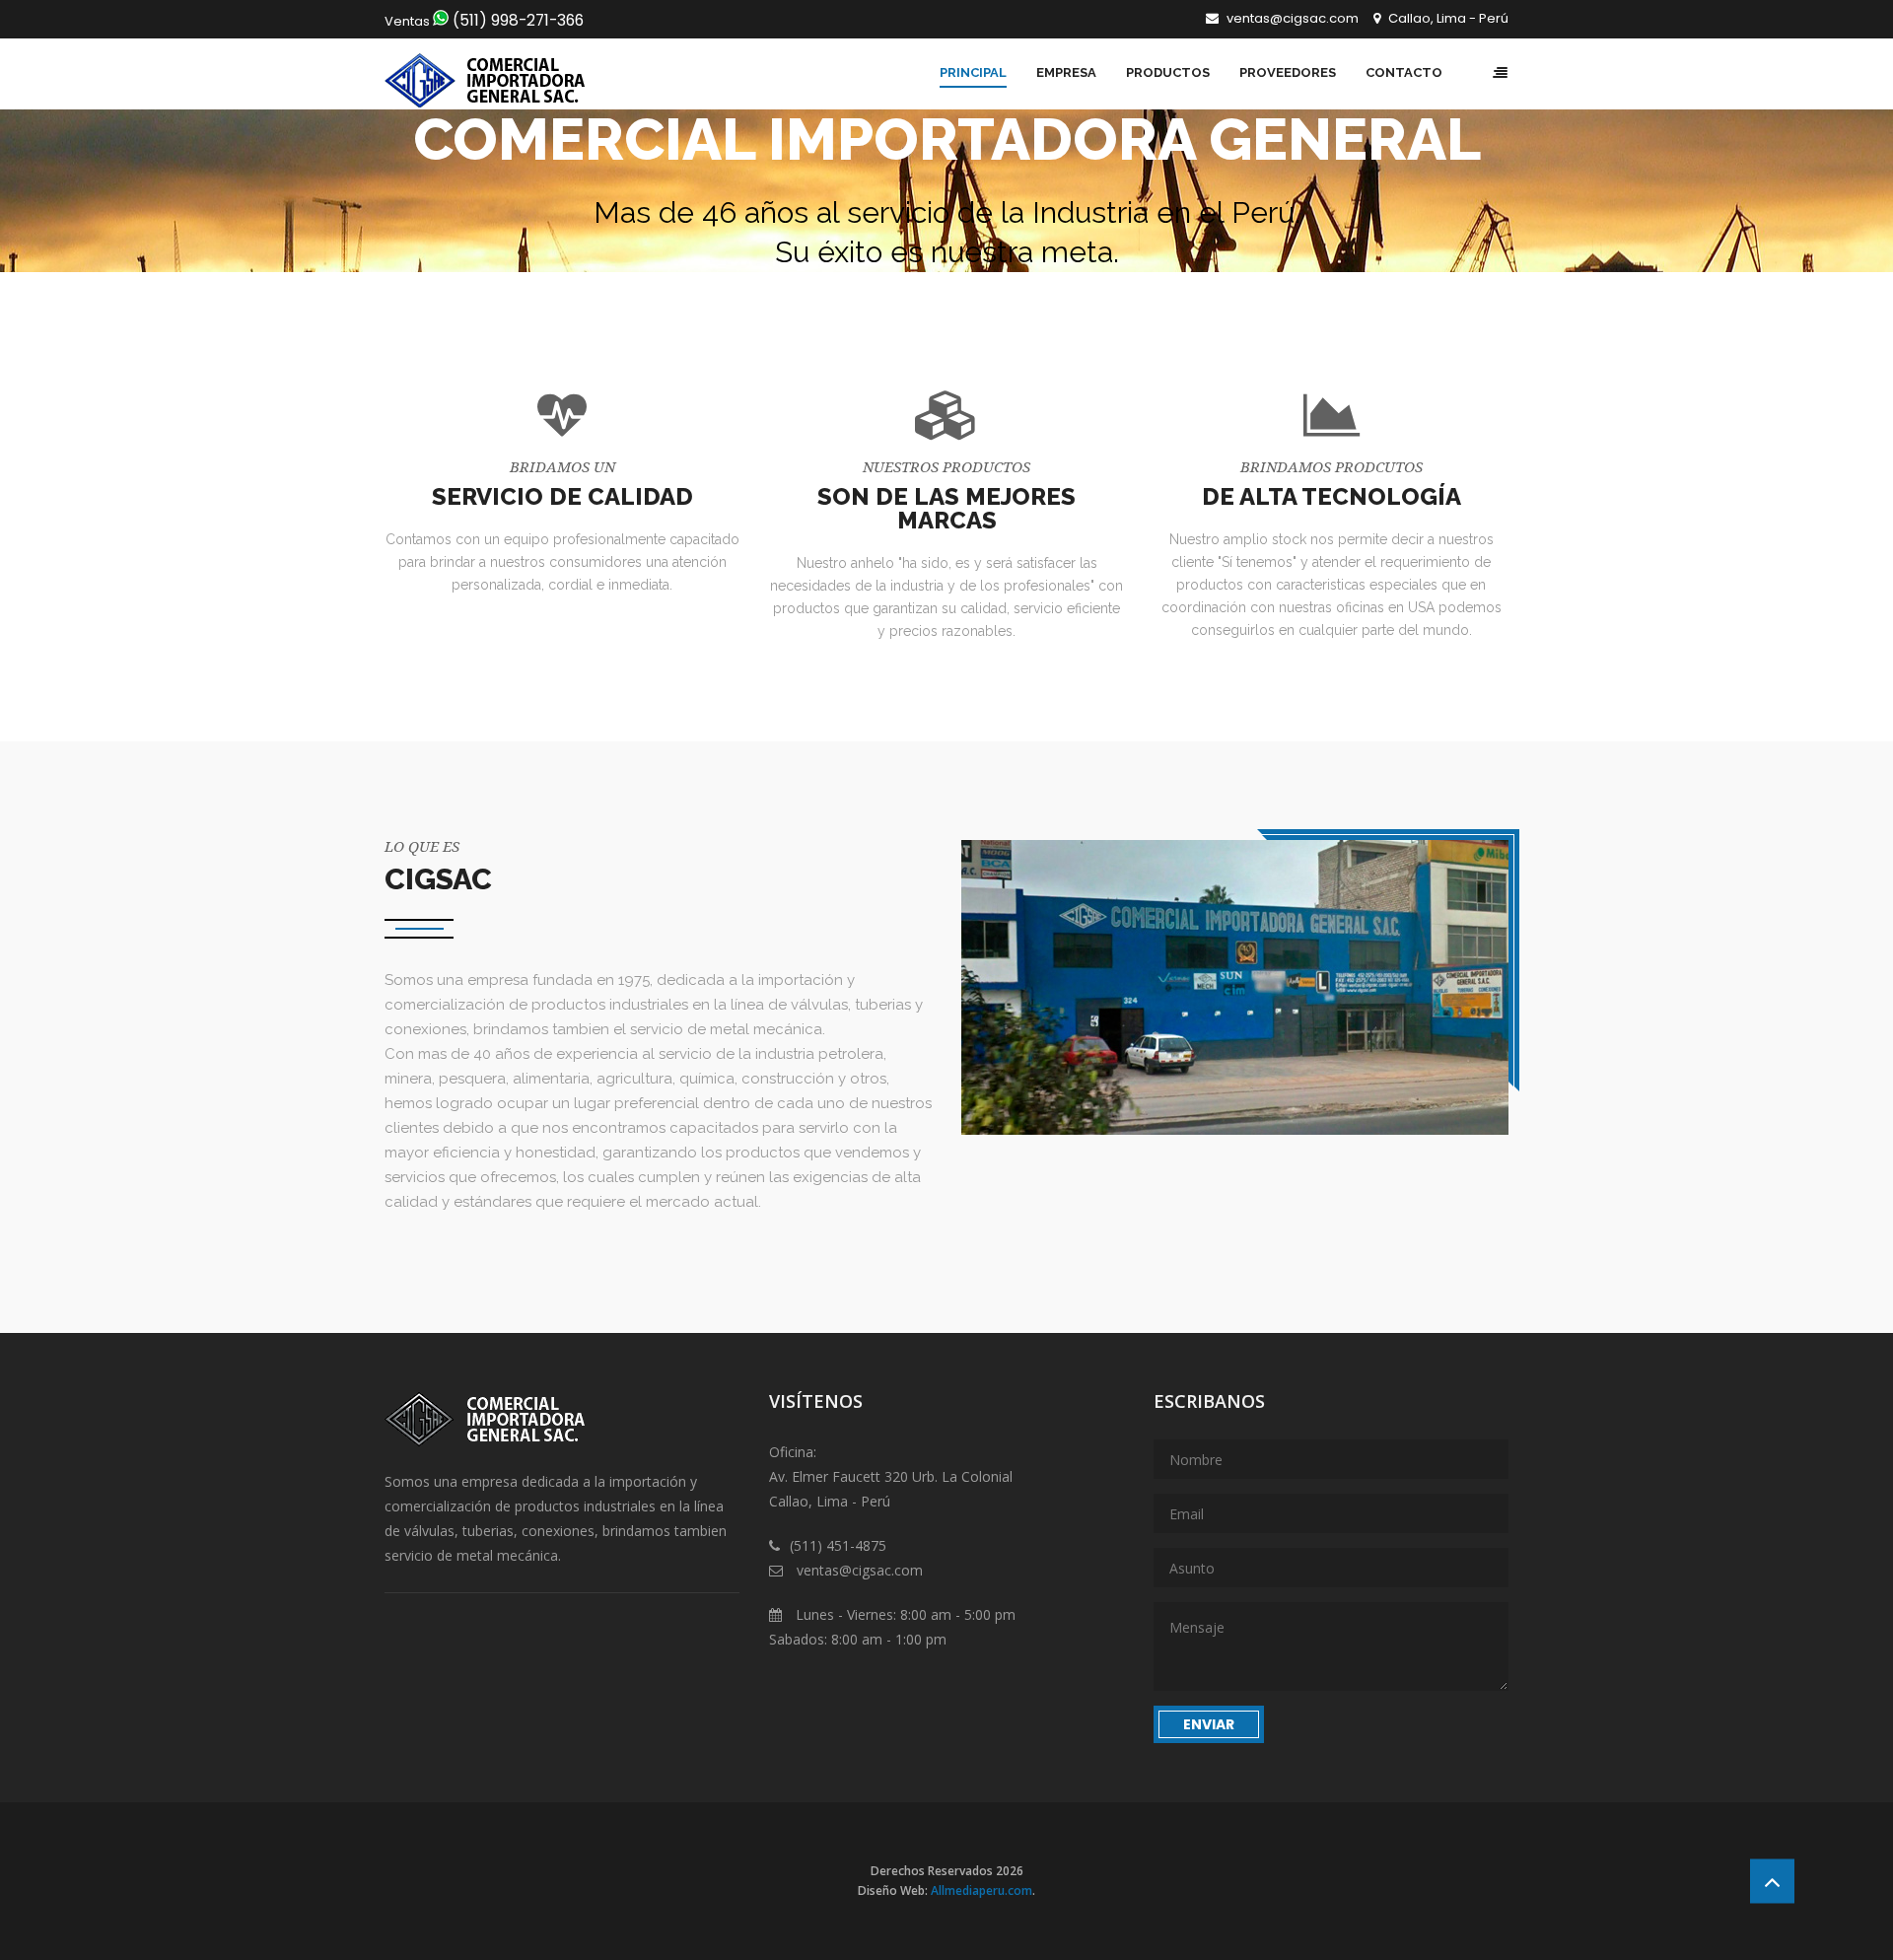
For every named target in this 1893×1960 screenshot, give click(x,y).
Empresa (1066, 72)
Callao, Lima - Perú (1447, 18)
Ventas (484, 21)
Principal (973, 72)
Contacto (1404, 72)
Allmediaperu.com (982, 1890)
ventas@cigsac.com (1291, 18)
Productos (1168, 72)
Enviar (1209, 1724)
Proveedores (1288, 72)
